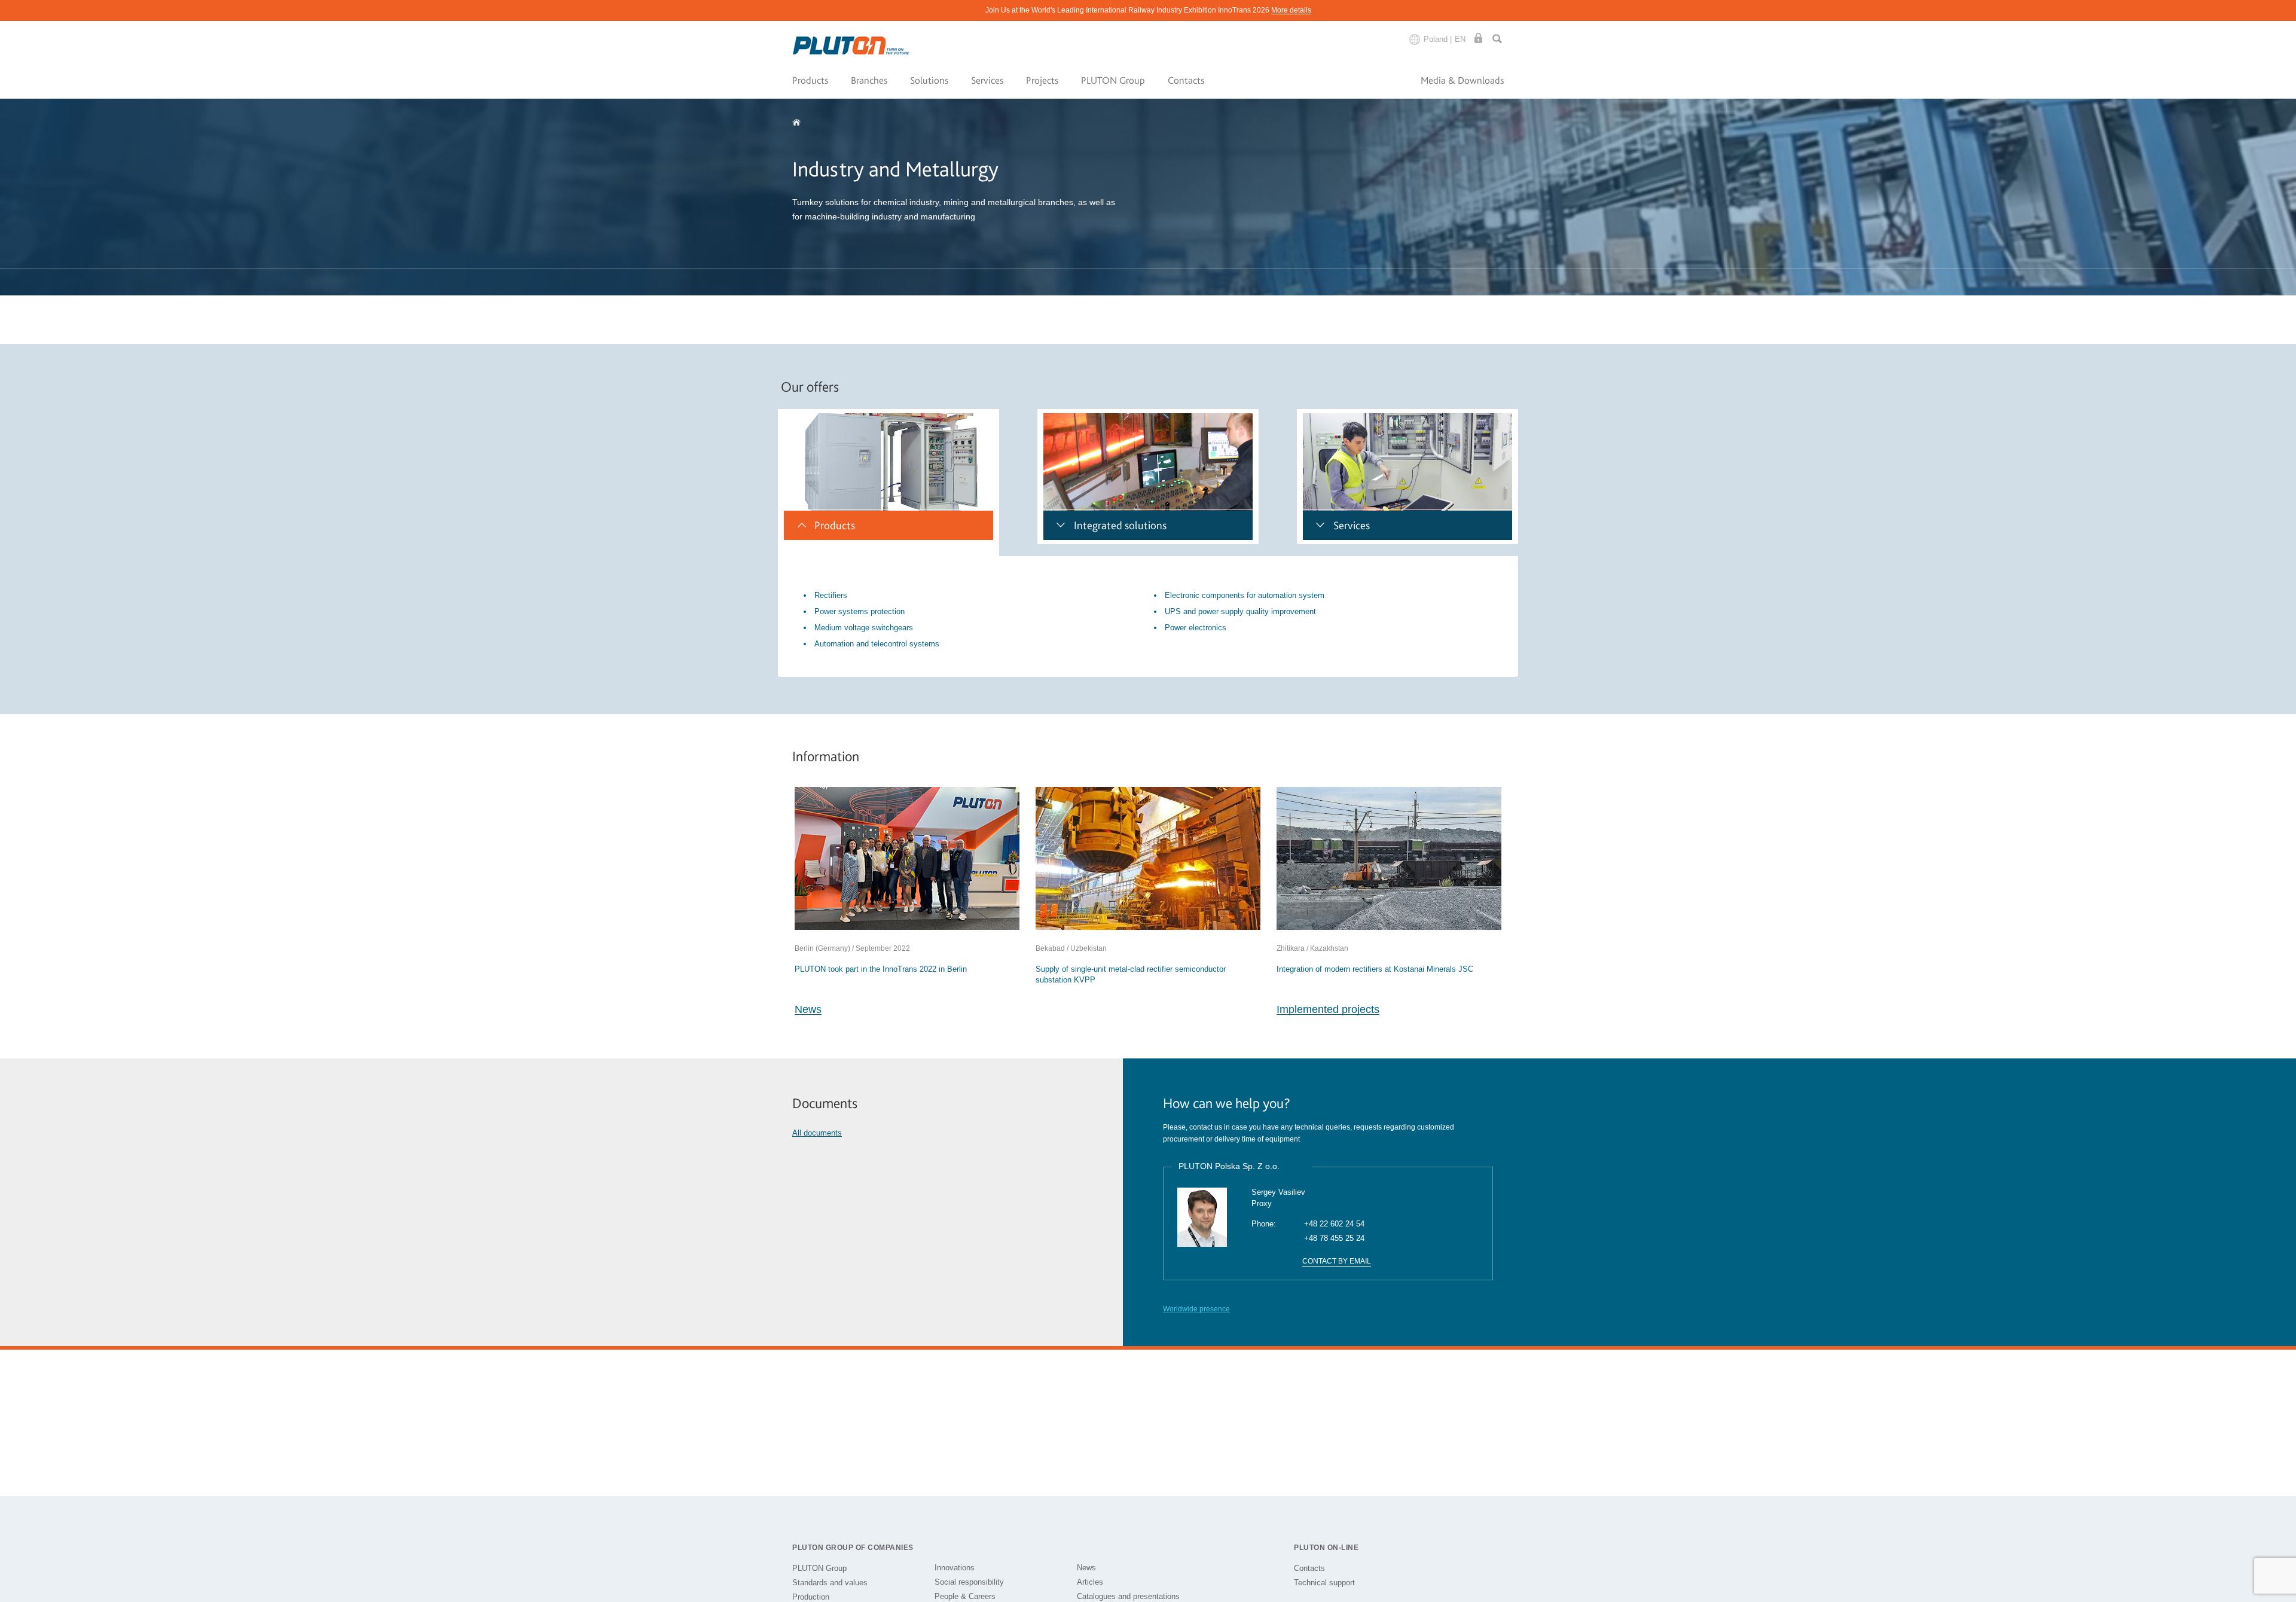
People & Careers (965, 1596)
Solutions (929, 80)
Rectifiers (831, 595)
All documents (817, 1133)
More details (1291, 10)
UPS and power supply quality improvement (1240, 611)
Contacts (1186, 80)
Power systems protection (860, 611)
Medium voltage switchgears (864, 628)
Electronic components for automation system (1245, 595)
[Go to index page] (852, 46)
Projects (1042, 80)
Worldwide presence (1196, 1309)
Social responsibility (969, 1582)
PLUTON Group (1113, 80)
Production (811, 1597)
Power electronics (1196, 628)
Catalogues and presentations (1128, 1596)
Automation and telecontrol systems (877, 644)
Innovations (955, 1568)
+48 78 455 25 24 (1334, 1238)
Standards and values (830, 1583)
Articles (1090, 1582)
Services (987, 80)
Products (810, 80)
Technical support (1324, 1583)
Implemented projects (1328, 1009)
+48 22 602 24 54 (1334, 1224)
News (808, 1009)
